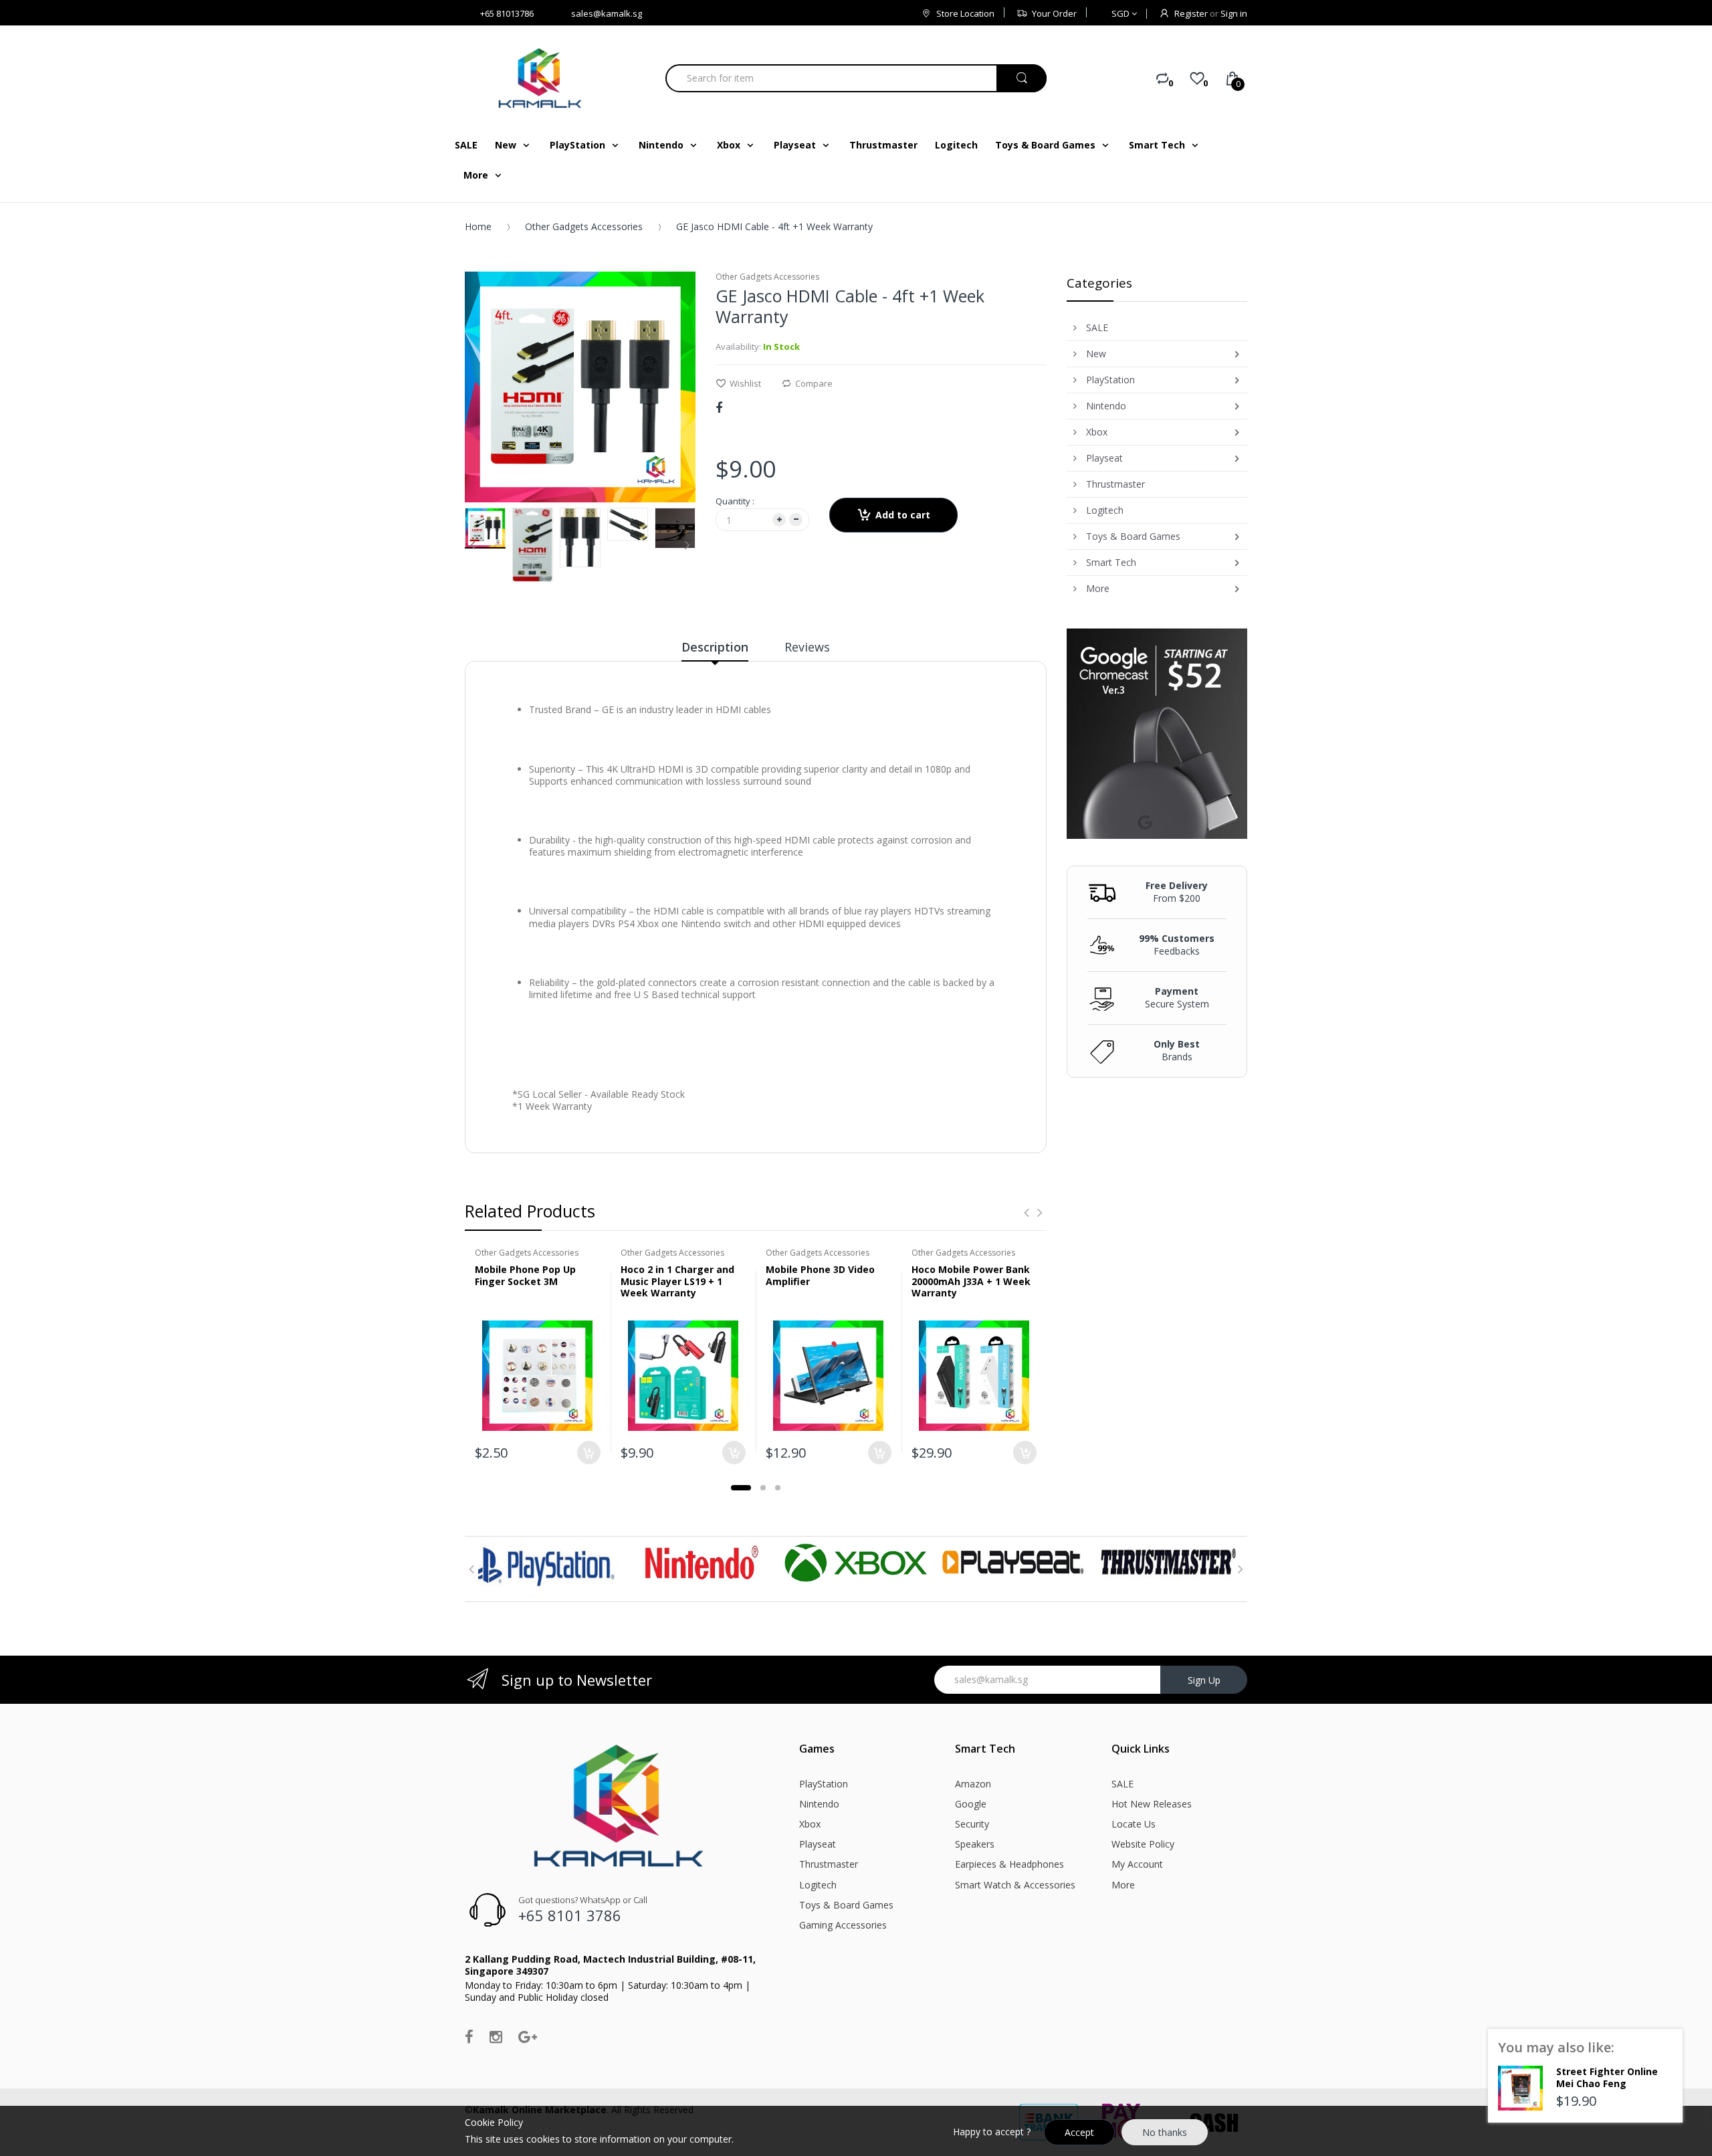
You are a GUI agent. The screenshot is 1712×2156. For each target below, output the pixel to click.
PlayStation (824, 1784)
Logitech (818, 1885)
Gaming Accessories (843, 1925)
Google (971, 1804)
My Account (1137, 1864)
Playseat (818, 1844)
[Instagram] (496, 2036)
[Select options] (734, 1453)
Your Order (1054, 13)
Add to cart (903, 515)
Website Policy (1143, 1844)
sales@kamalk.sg (607, 13)
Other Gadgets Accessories (584, 226)
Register (1191, 13)
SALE (1122, 1784)
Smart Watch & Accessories (1015, 1885)
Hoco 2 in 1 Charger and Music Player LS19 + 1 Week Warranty (677, 1281)
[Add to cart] (589, 1453)
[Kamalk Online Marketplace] (542, 78)
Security (972, 1824)
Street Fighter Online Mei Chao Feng (1607, 2077)
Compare (814, 383)
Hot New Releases (1152, 1804)
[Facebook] (719, 407)
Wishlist (745, 383)
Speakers (975, 1844)
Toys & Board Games (846, 1905)
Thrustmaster (829, 1864)
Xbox (810, 1824)
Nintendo (819, 1804)
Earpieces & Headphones (1009, 1864)
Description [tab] (715, 647)
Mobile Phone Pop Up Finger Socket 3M (525, 1275)
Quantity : (735, 501)
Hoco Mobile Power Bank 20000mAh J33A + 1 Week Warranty (971, 1281)
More (1123, 1885)
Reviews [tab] (807, 647)
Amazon (973, 1784)
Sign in (1234, 13)
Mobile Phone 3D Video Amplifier (820, 1275)
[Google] (528, 2036)
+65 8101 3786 (570, 1915)
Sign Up (1204, 1680)
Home (478, 226)
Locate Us (1134, 1824)
